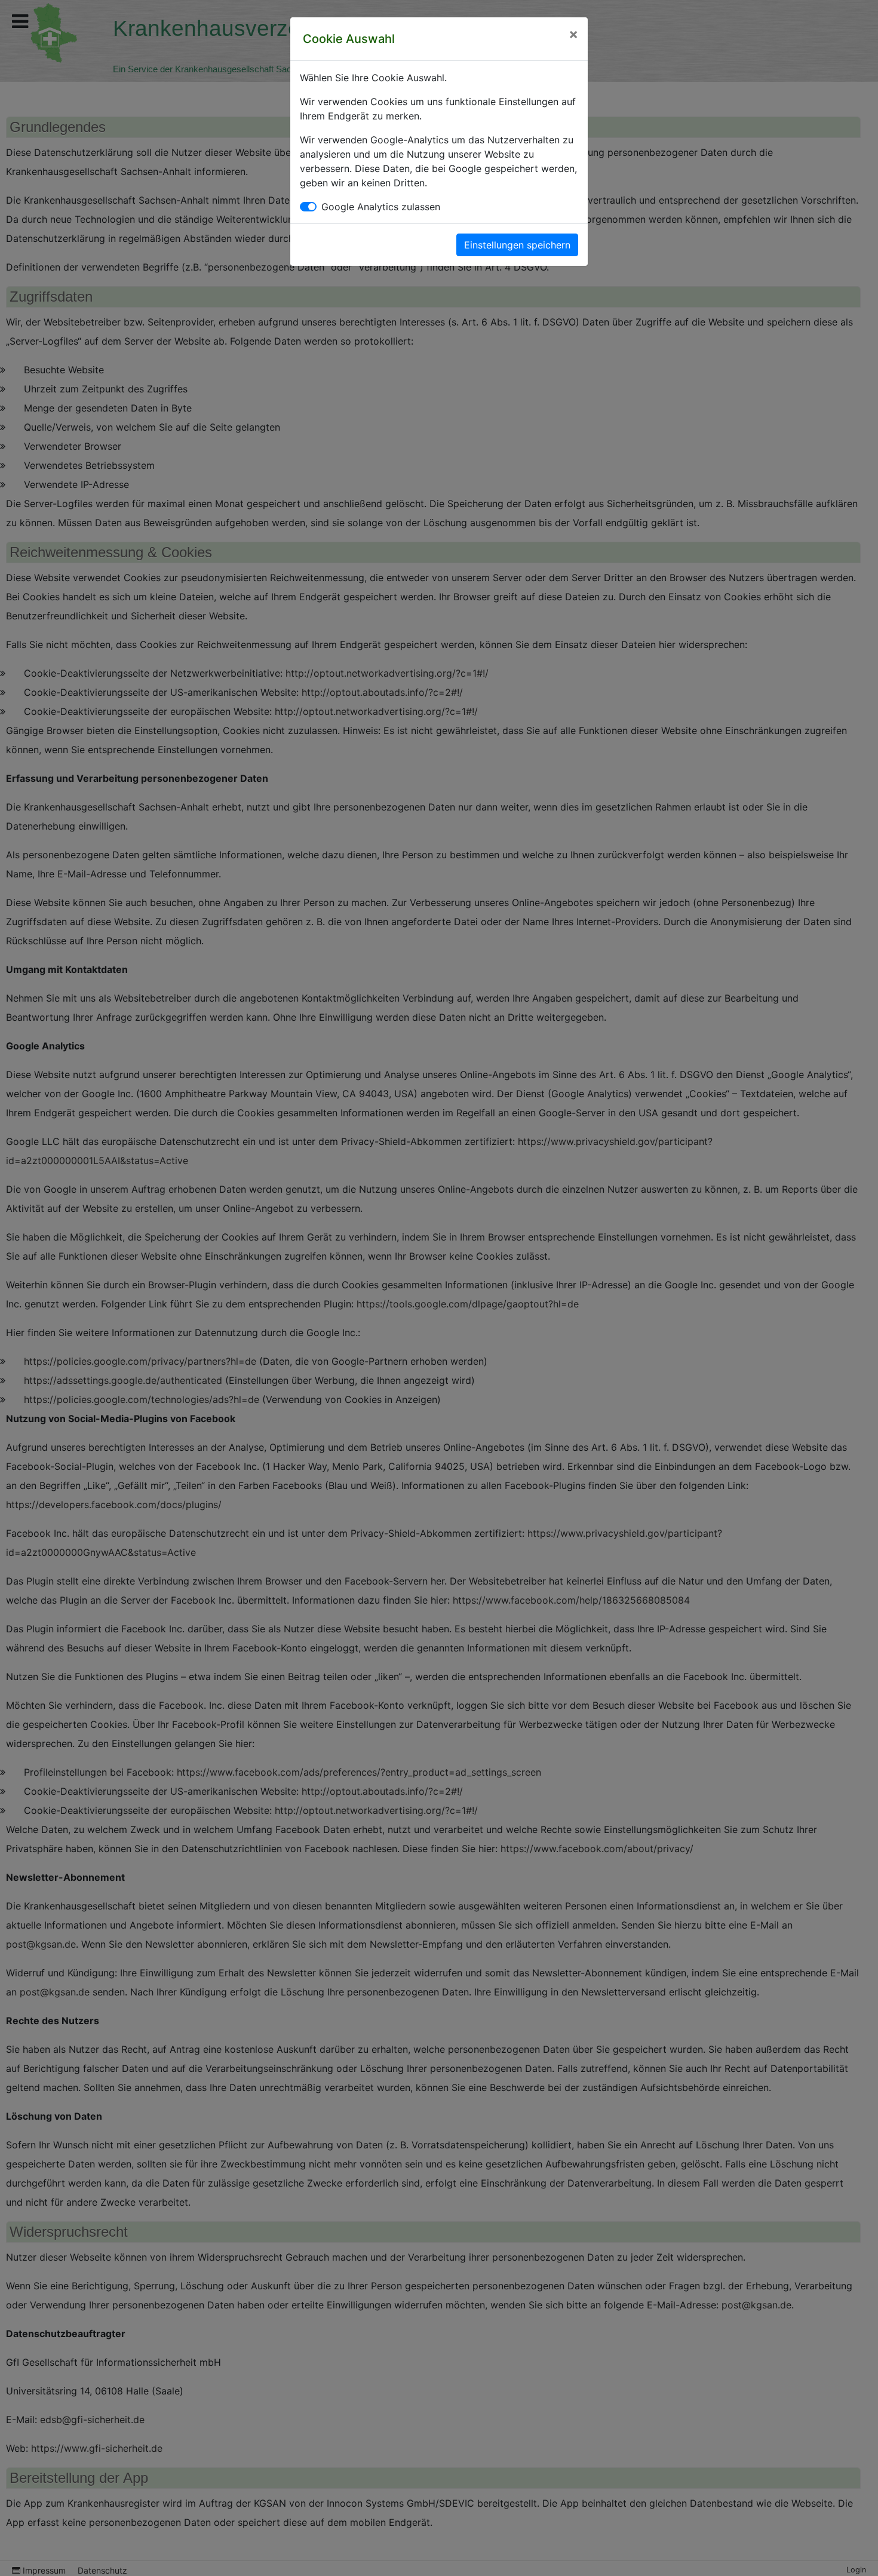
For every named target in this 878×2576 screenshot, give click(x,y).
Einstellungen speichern (517, 245)
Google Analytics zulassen (381, 207)
